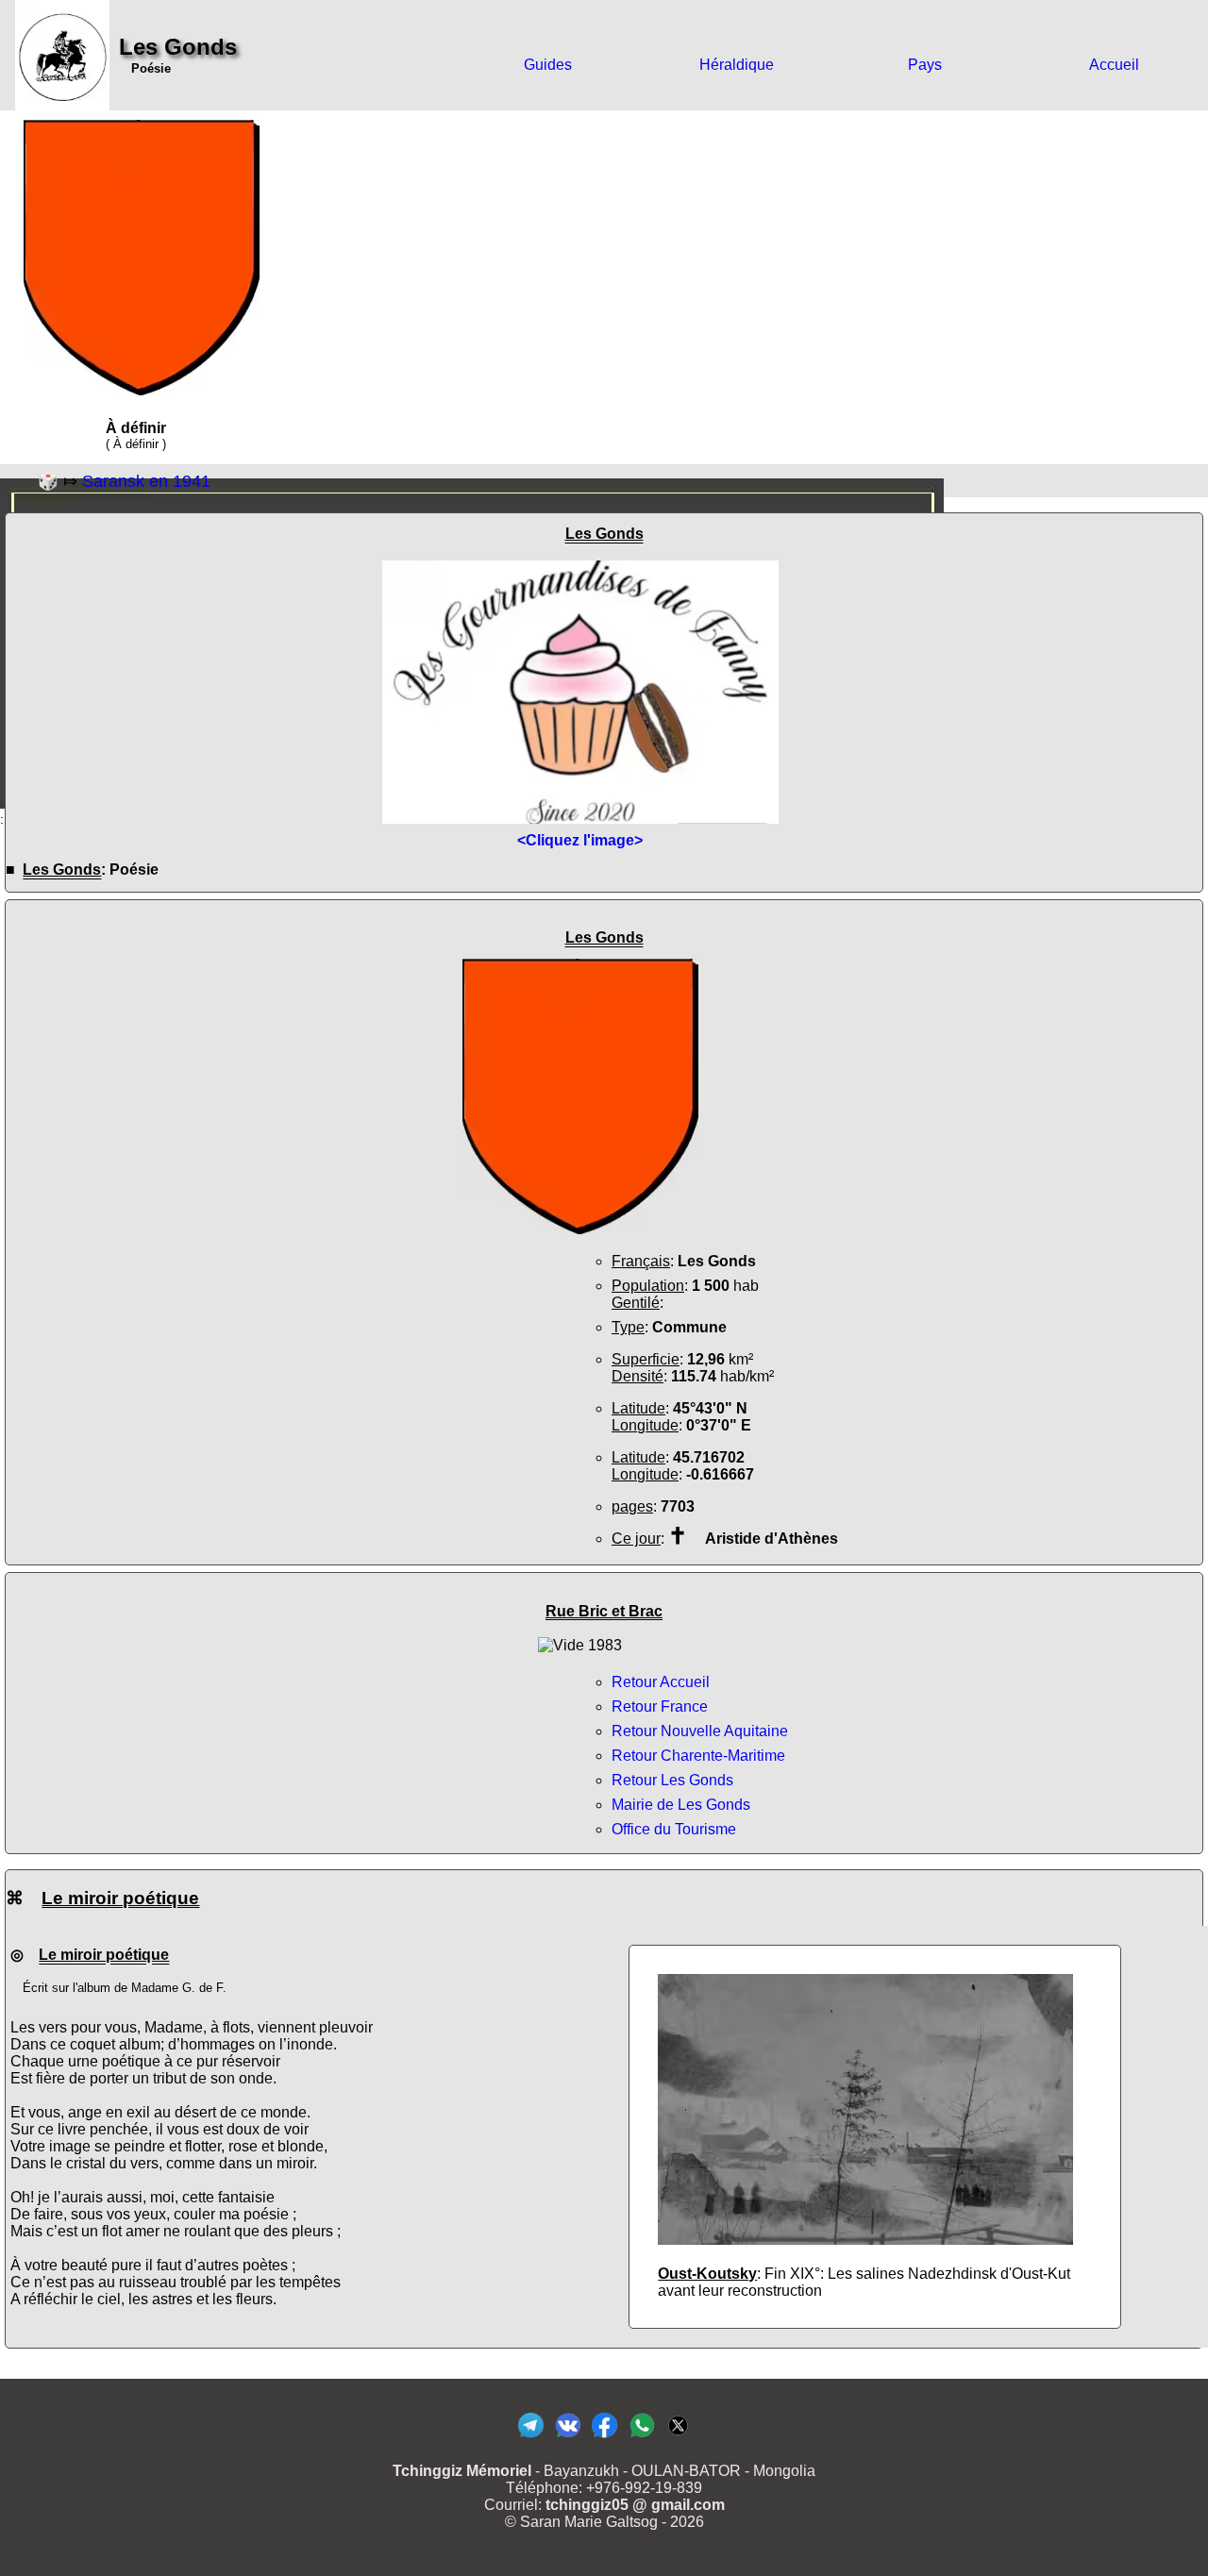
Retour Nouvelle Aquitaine (700, 1731)
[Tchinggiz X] (678, 2437)
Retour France (660, 1706)
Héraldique (737, 65)
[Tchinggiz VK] (568, 2437)
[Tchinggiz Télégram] (531, 2437)
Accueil (1114, 65)
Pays (925, 65)
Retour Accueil (661, 1682)
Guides (548, 65)
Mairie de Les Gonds (681, 1805)
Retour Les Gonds (672, 1780)
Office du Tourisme (674, 1829)
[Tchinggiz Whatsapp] (641, 2437)
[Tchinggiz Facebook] (604, 2437)
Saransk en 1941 (146, 481)
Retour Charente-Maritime (698, 1756)
